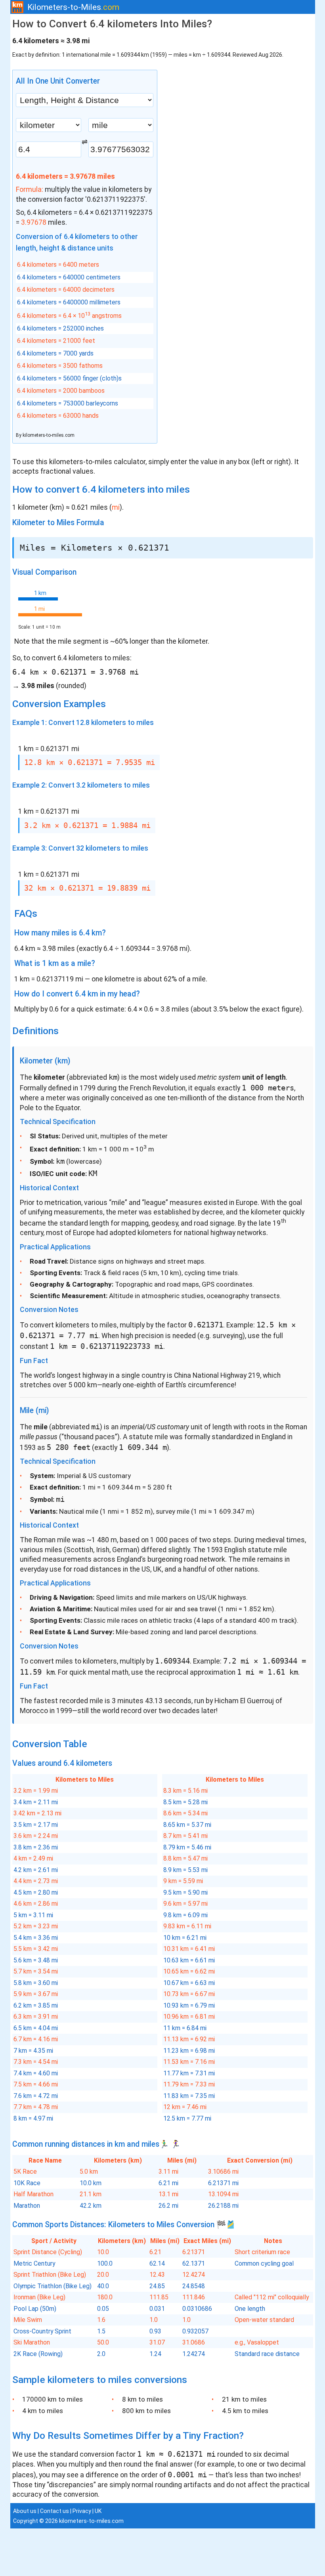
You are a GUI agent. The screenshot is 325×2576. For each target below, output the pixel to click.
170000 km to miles (53, 2399)
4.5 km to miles (245, 2411)
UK (98, 2511)
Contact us (54, 2511)
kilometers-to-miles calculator (97, 462)
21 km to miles (244, 2399)
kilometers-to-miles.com (49, 435)
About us (25, 2511)
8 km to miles (142, 2399)
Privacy (82, 2511)
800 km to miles (146, 2411)
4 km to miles (43, 2411)
